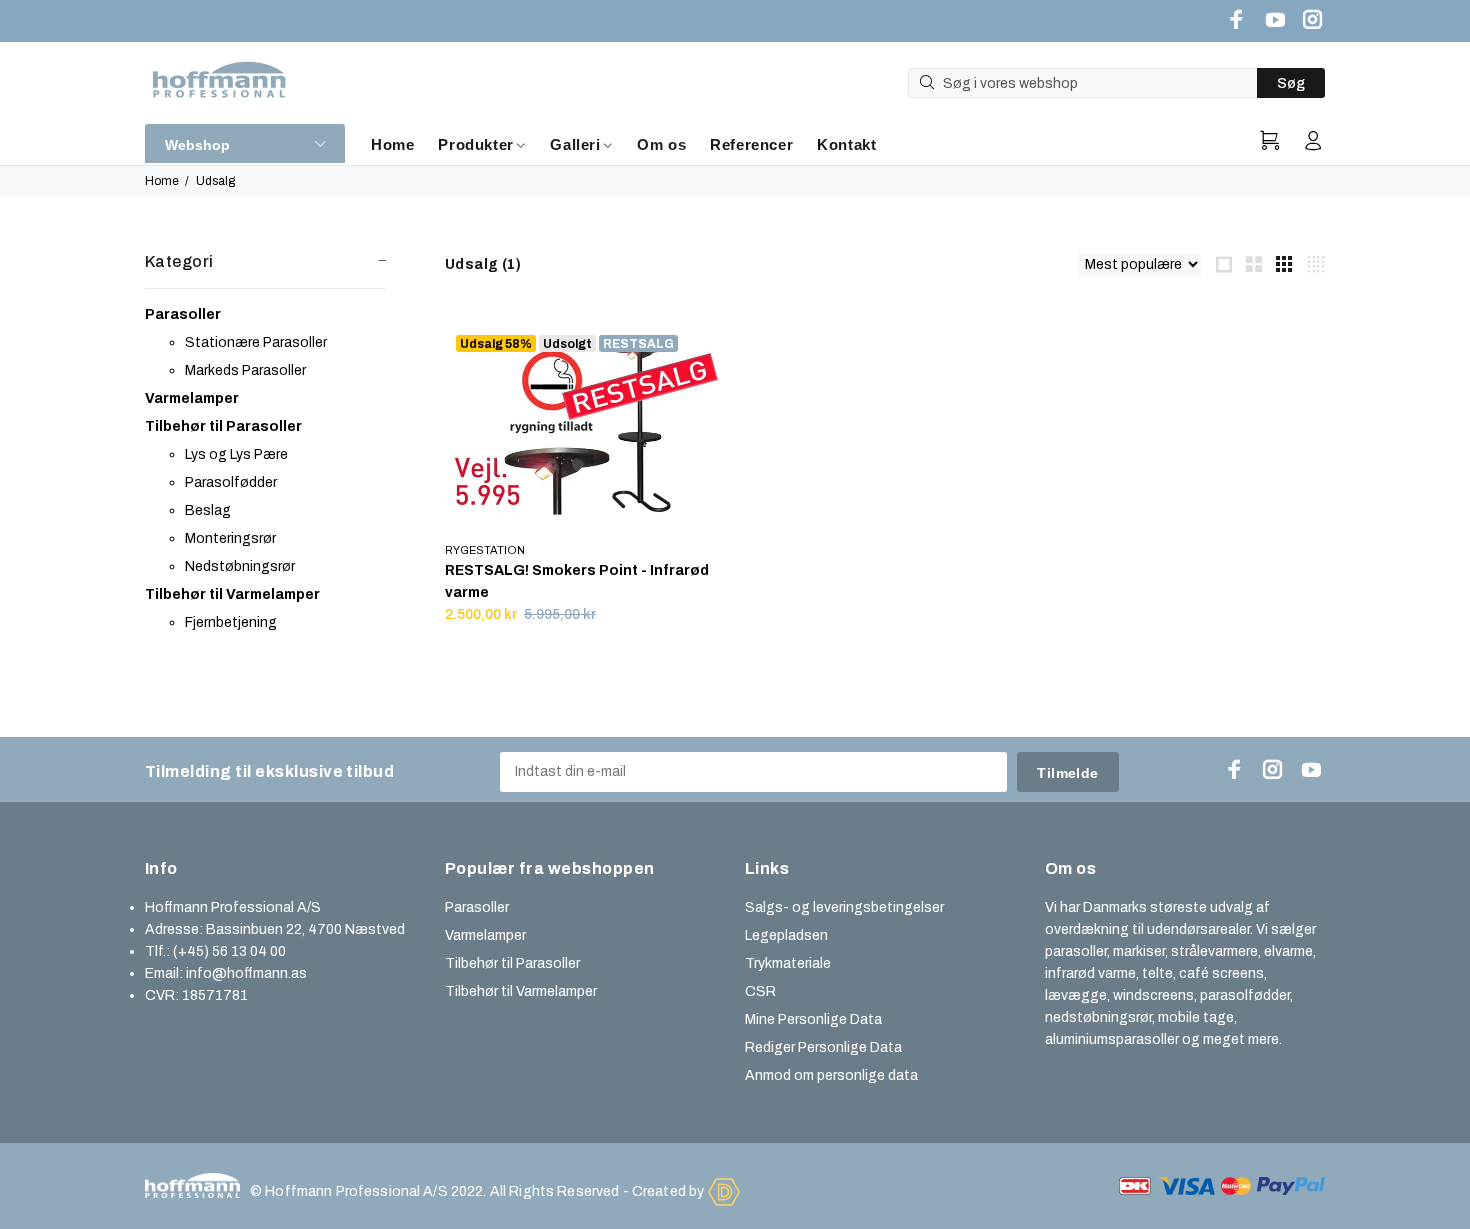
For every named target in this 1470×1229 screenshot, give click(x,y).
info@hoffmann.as (246, 973)
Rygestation (485, 550)
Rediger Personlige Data (823, 1047)
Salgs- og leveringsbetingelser (844, 907)
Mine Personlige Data (813, 1019)
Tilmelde (1067, 773)
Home (162, 181)
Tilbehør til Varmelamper (521, 991)
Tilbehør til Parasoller (512, 963)
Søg (1291, 83)
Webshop (197, 145)
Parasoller (477, 907)
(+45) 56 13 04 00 (229, 951)
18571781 (215, 995)
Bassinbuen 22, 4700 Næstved (305, 929)
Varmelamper (485, 935)
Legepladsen (786, 935)
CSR (760, 991)
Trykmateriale (788, 963)
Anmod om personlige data (831, 1075)
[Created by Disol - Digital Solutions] (724, 1190)
